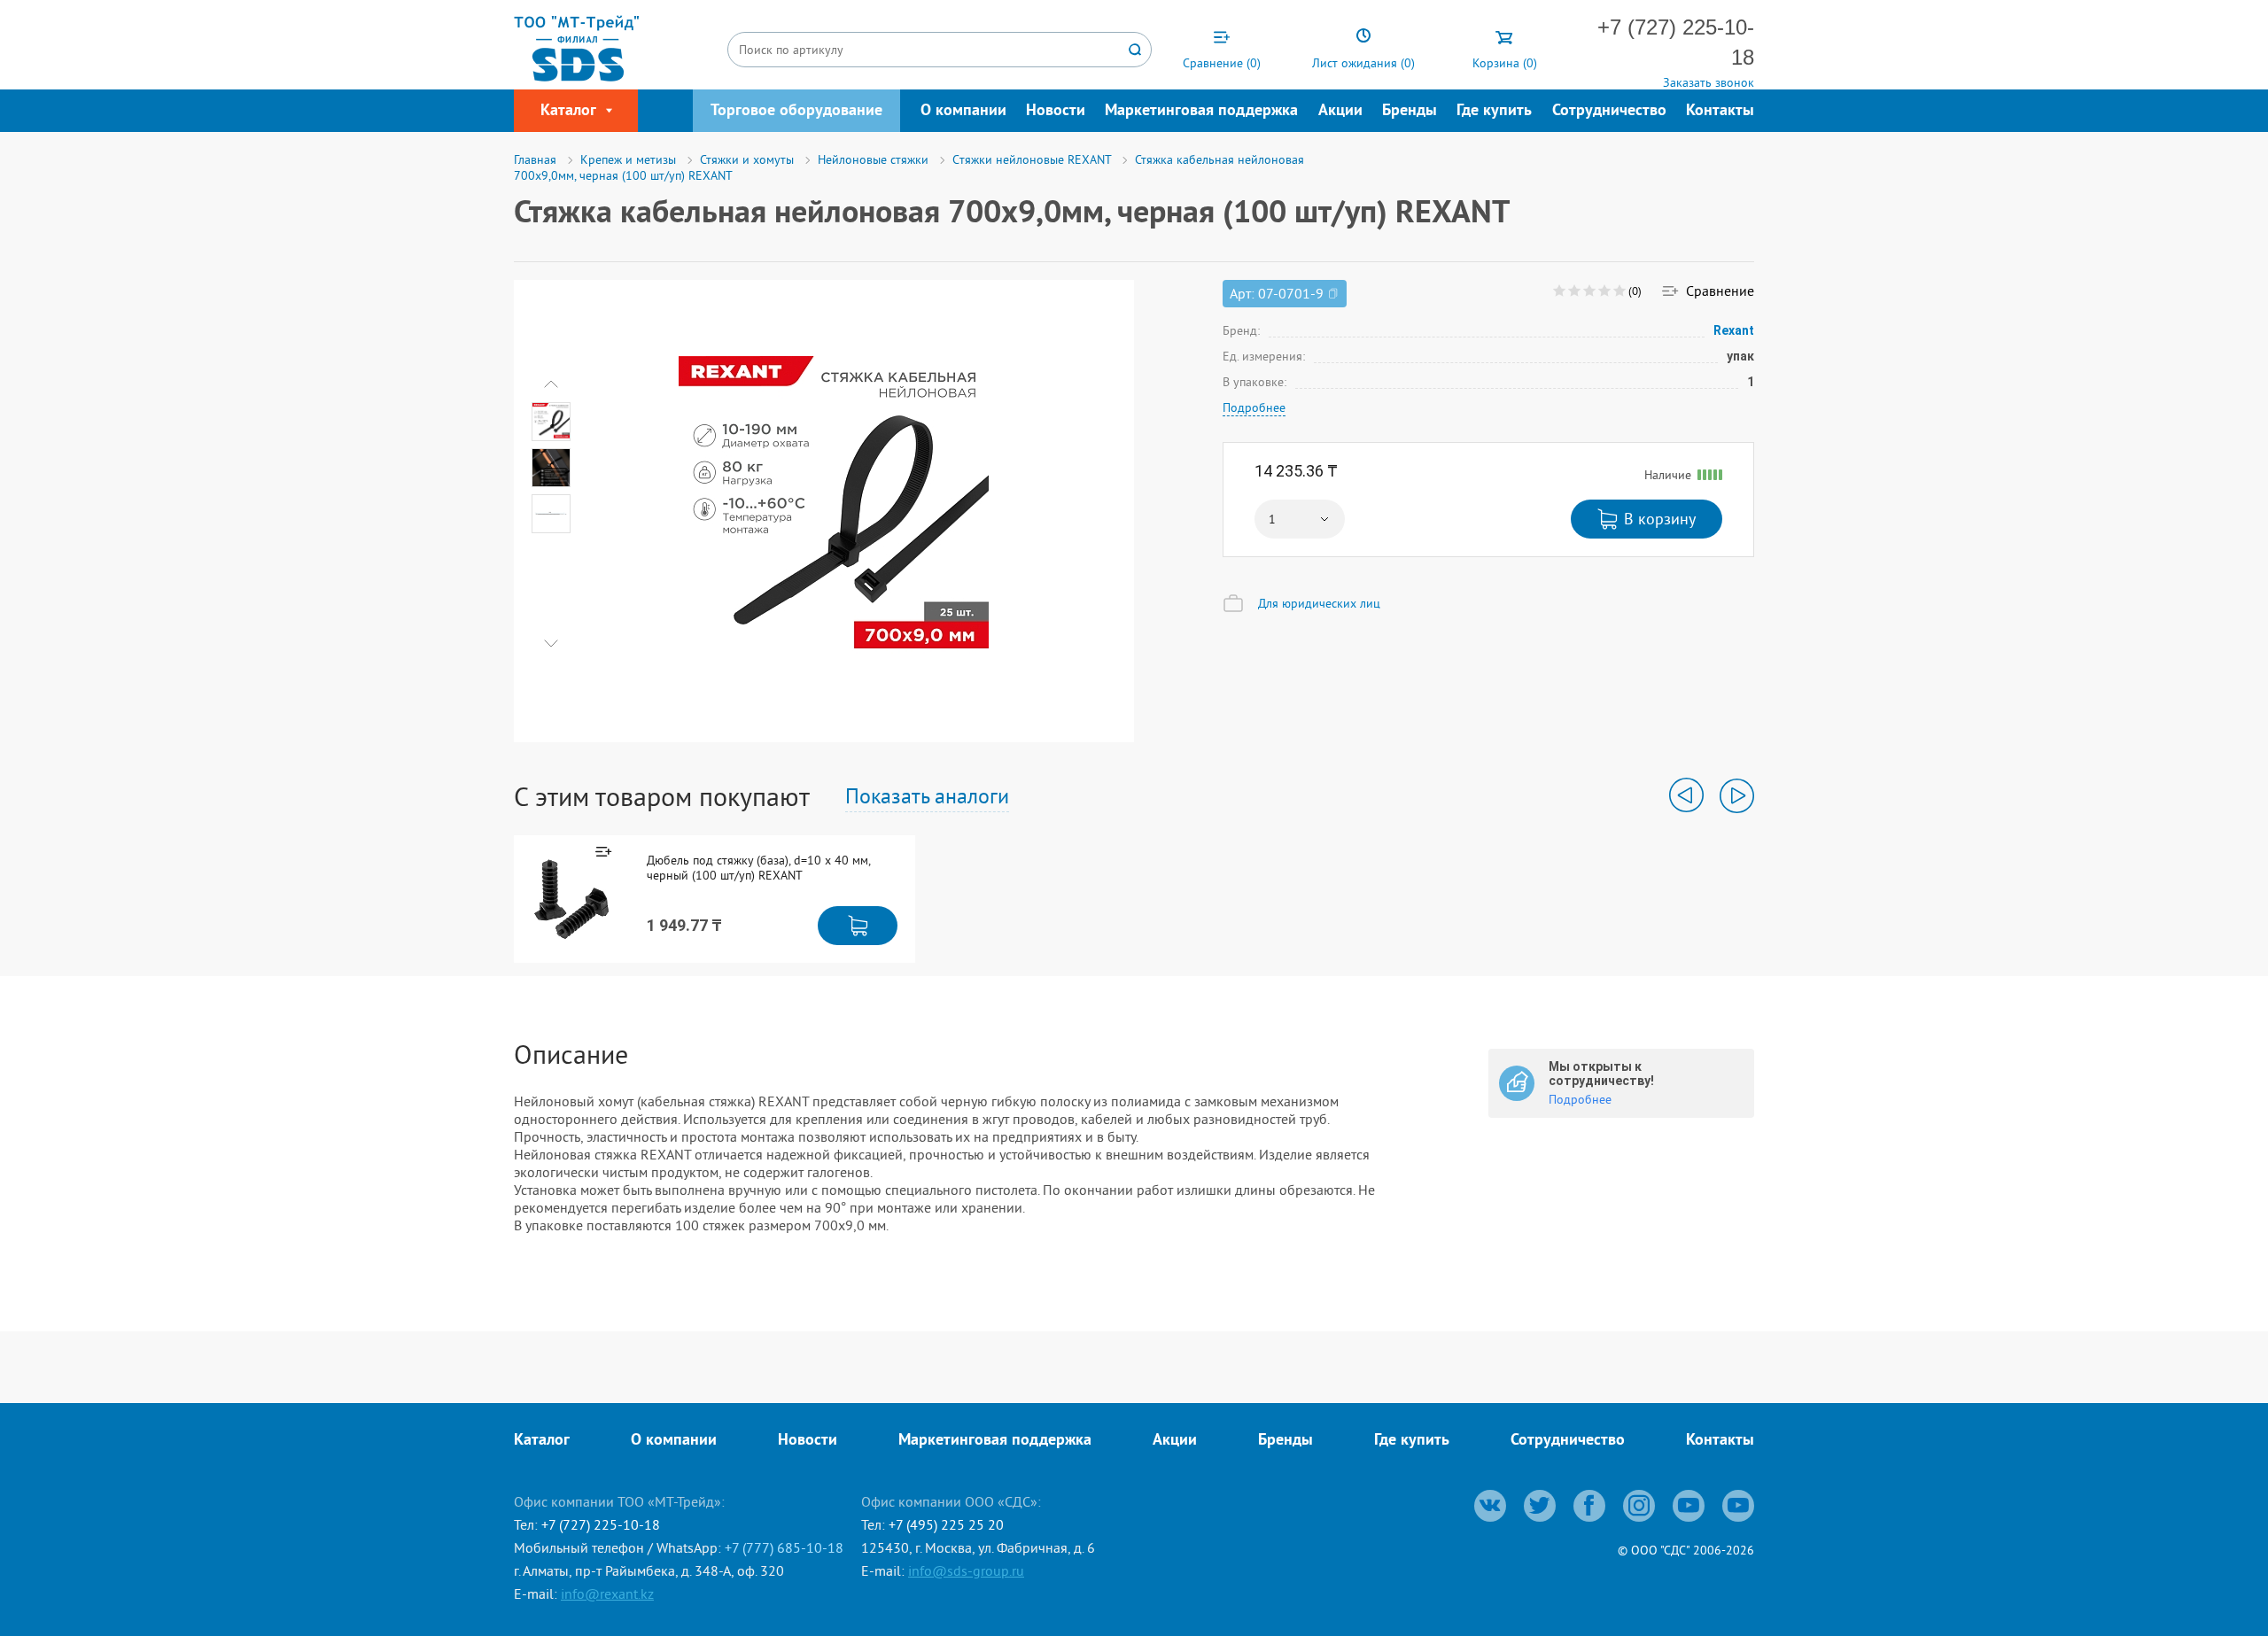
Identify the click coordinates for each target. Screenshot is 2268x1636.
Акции (1340, 111)
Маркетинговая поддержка (1201, 111)
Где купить (1494, 111)
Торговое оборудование (796, 111)
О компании (963, 111)
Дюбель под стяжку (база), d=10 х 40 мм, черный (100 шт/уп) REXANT (758, 868)
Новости (1056, 111)
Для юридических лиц (1319, 603)
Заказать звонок (1709, 82)
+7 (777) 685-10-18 (784, 1547)
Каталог (542, 1441)
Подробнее (1254, 407)
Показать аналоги (927, 795)
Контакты (1720, 111)
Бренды (1410, 111)
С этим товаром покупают (662, 796)
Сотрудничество (1609, 111)
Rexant (1734, 330)
